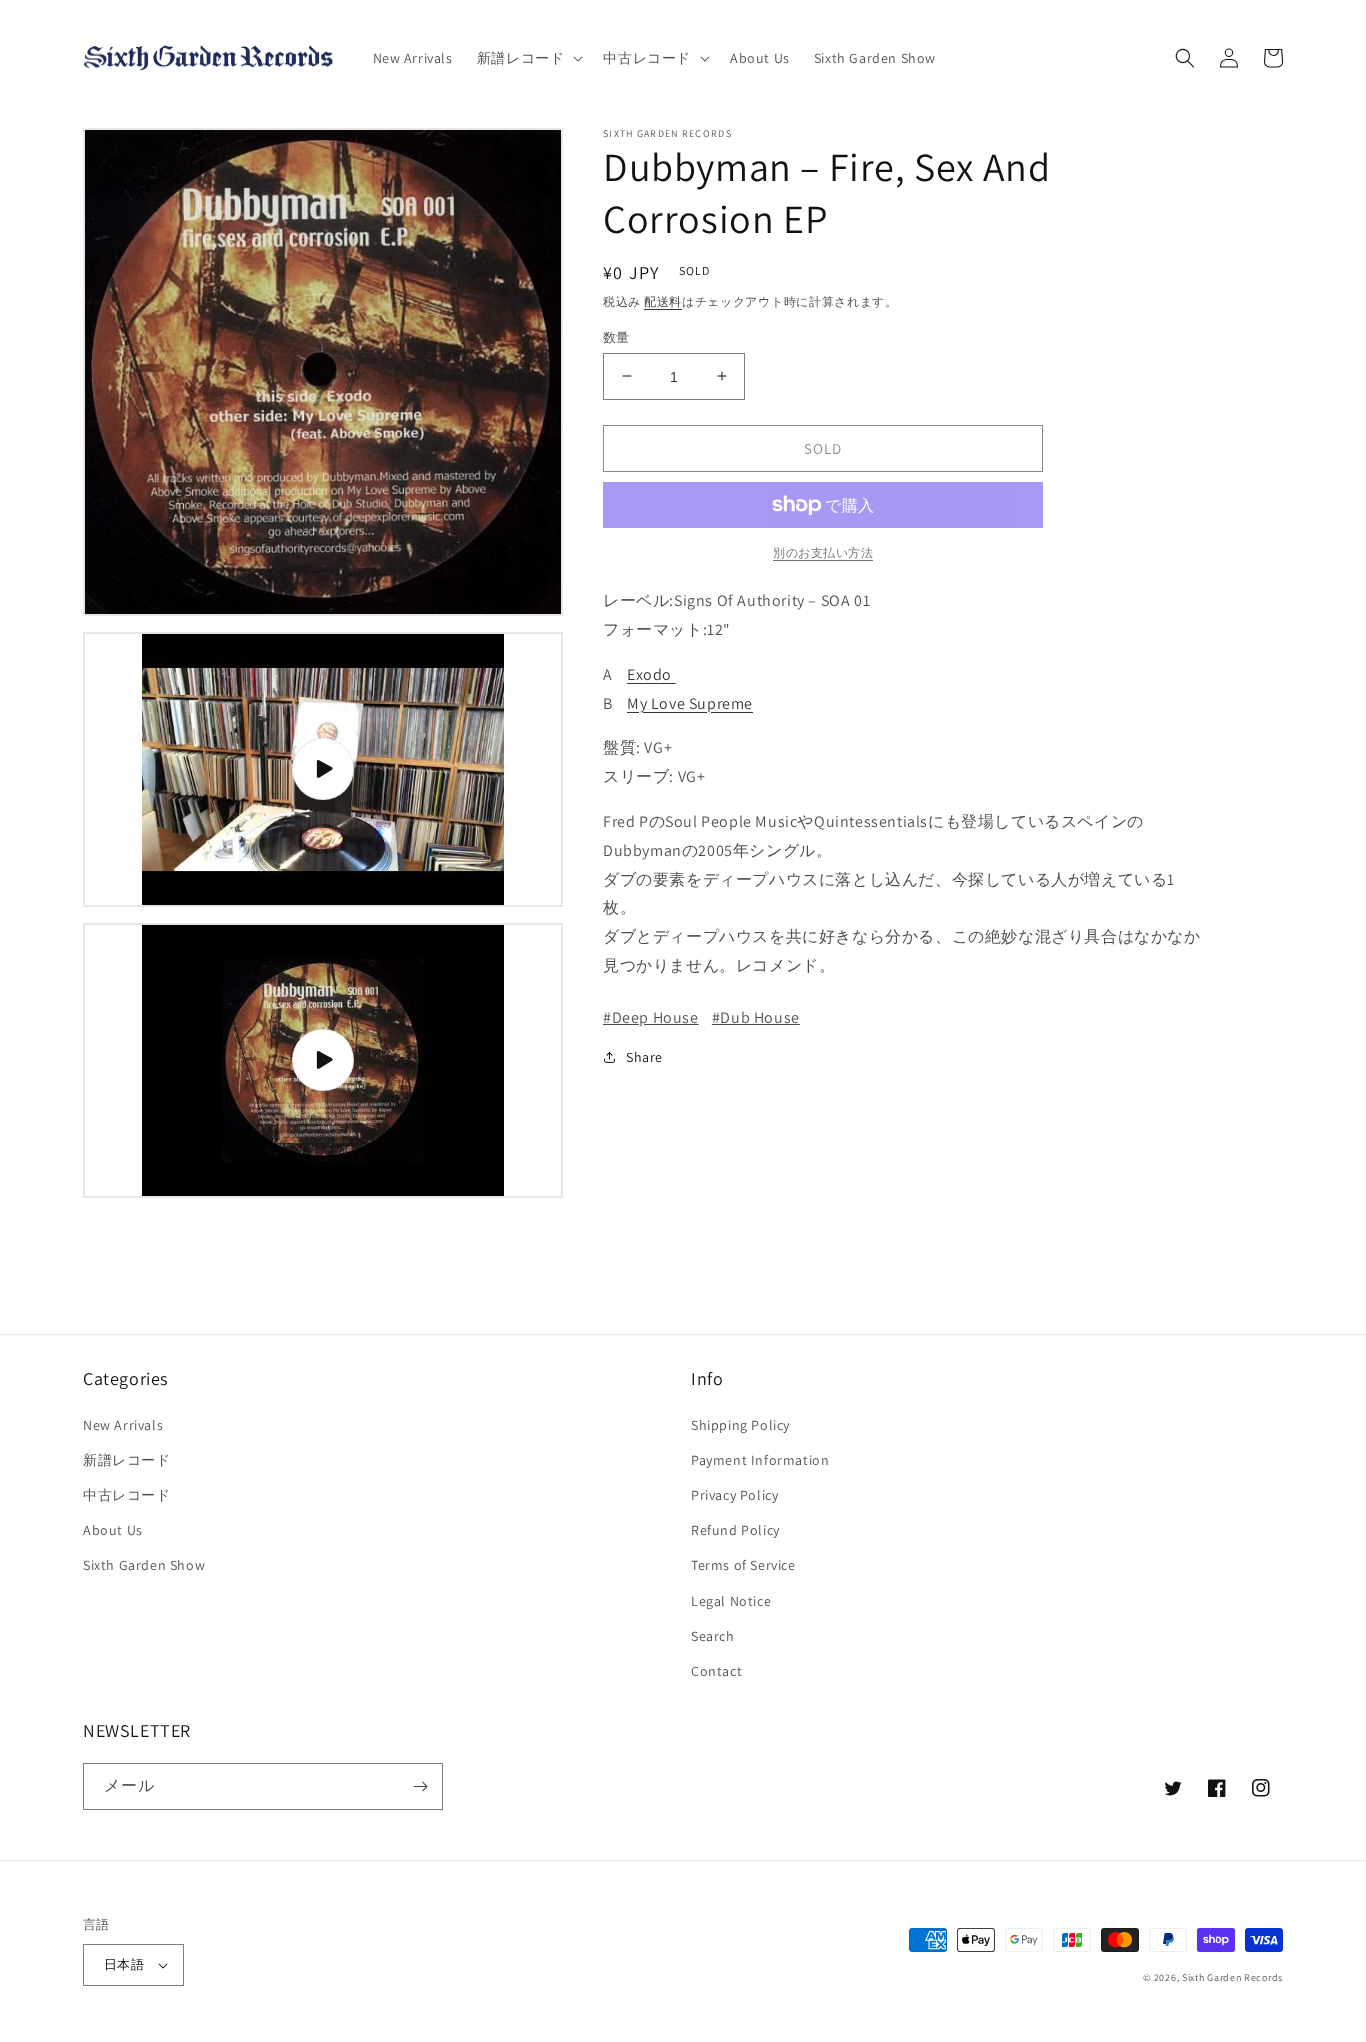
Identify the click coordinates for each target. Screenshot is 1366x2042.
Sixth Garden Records (1232, 1977)
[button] (528, 58)
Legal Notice (731, 1601)
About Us (113, 1530)
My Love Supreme (690, 702)
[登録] (420, 1786)
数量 (616, 336)
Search (713, 1636)
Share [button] (644, 1056)
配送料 (663, 301)
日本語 (124, 1964)
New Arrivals (123, 1425)
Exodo (651, 673)
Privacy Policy (734, 1495)
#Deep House (651, 1016)
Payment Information (760, 1460)
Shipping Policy (740, 1425)
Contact (716, 1671)
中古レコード (127, 1495)
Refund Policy (735, 1530)
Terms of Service (743, 1565)
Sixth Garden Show (144, 1565)
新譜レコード (127, 1460)
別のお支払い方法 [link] (823, 552)
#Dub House (756, 1016)
